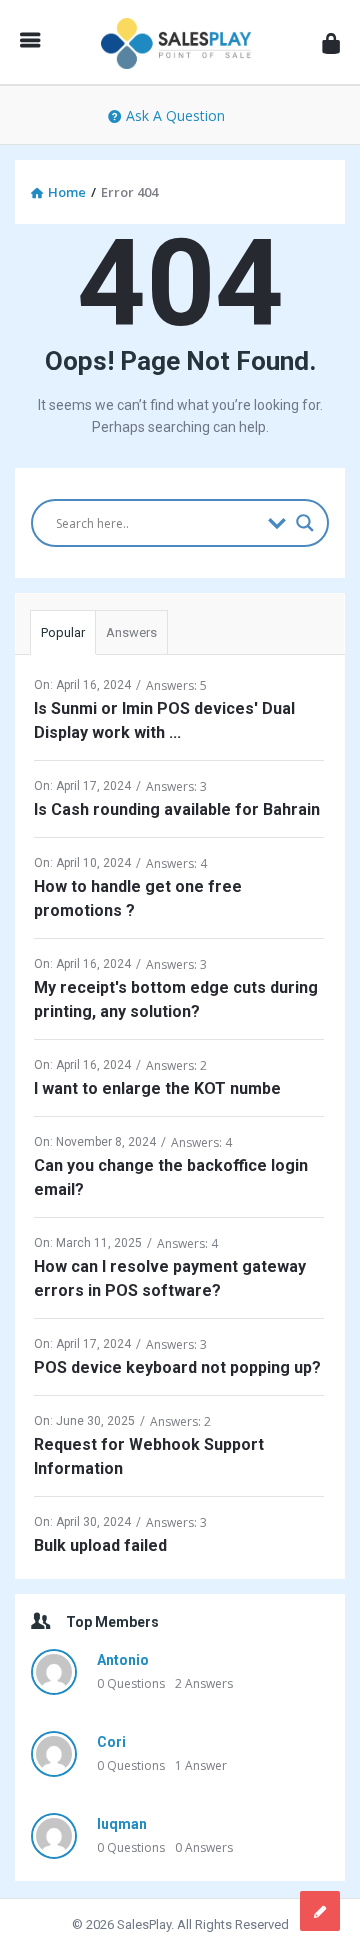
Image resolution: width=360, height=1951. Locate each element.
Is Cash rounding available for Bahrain (177, 809)
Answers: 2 (176, 1065)
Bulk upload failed (100, 1545)
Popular (63, 632)
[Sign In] (331, 42)
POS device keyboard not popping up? (177, 1367)
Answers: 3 (176, 786)
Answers (131, 632)
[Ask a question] (320, 1911)
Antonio (123, 1660)
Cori (111, 1742)
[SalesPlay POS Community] (181, 42)
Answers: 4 (176, 863)
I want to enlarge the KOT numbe (157, 1088)
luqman (122, 1824)
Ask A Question (175, 115)
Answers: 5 (176, 685)
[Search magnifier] (305, 523)
